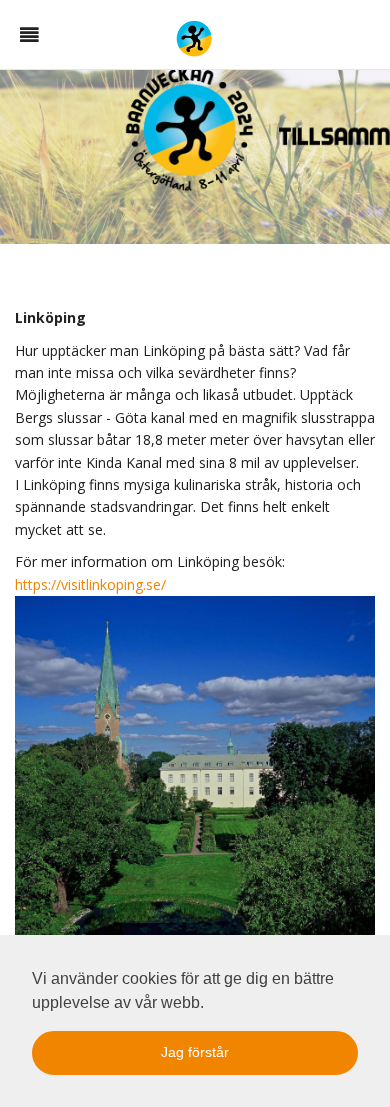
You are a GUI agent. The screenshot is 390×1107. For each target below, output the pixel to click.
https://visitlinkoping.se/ (90, 584)
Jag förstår (195, 1052)
